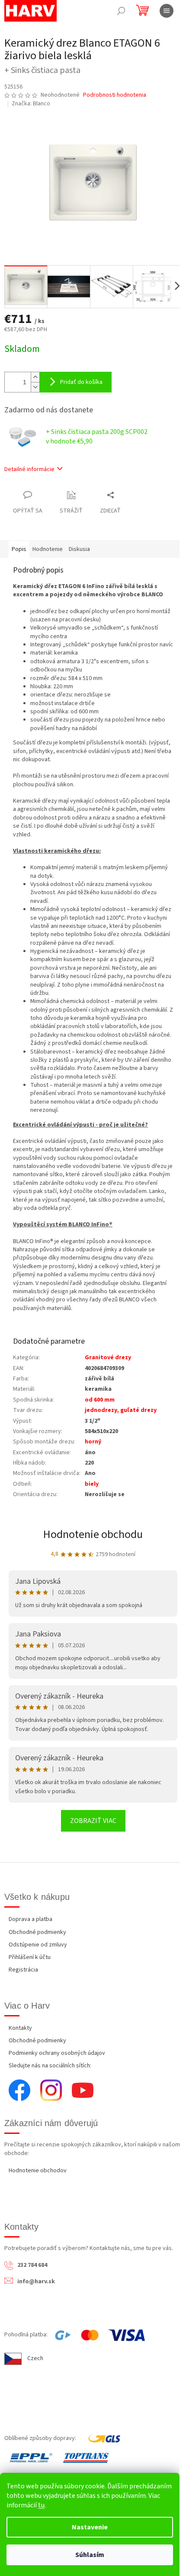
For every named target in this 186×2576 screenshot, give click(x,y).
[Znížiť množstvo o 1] (35, 387)
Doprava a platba (30, 1919)
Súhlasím (90, 2555)
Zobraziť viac (93, 1821)
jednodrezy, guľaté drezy (121, 1410)
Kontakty (20, 2028)
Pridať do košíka (81, 382)
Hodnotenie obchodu (93, 1534)
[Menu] (167, 11)
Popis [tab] (19, 549)
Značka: (31, 104)
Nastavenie (90, 2527)
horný (93, 1442)
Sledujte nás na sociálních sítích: (50, 2066)
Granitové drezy (108, 1358)
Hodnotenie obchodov (38, 2171)
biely (92, 1484)
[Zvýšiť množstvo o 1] (35, 377)
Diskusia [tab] (79, 549)
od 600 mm (100, 1400)
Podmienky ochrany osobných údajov (57, 2053)
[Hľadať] (121, 11)
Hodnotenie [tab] (48, 549)
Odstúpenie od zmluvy (38, 1945)
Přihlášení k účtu (30, 1957)
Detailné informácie (29, 469)
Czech (35, 2358)
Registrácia (23, 1970)
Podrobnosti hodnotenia (115, 95)
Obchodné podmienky (37, 1932)
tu (41, 2505)
